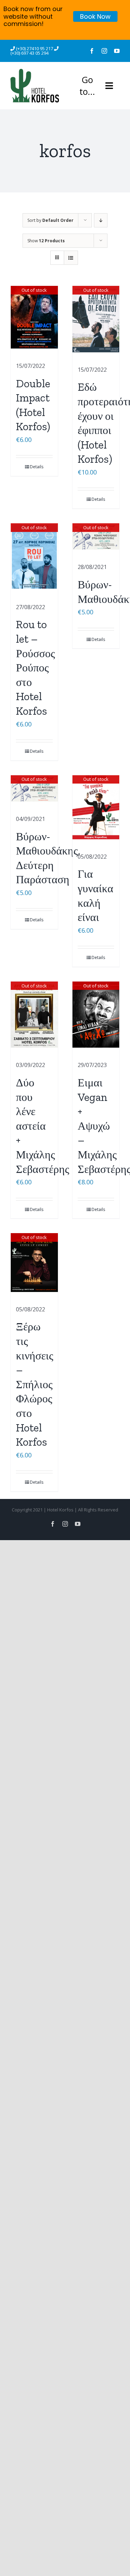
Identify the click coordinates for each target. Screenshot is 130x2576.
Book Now (95, 16)
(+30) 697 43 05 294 (29, 53)
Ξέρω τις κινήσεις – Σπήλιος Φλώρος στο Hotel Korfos (35, 1384)
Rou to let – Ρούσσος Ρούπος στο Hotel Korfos (36, 668)
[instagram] (104, 51)
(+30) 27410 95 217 (35, 48)
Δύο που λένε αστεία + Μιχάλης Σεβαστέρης (43, 1126)
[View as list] (71, 258)
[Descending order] (101, 220)
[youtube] (117, 51)
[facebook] (92, 51)
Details (37, 467)
